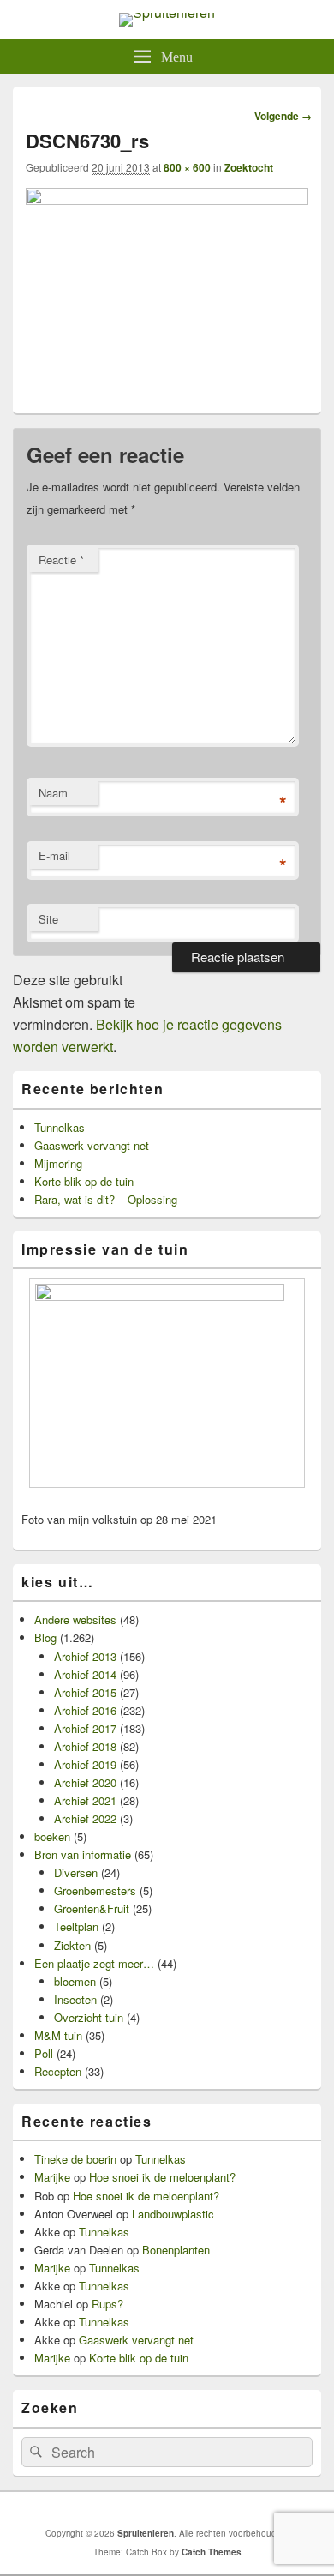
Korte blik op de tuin (84, 1181)
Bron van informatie (83, 1854)
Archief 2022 (85, 1818)
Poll (44, 2053)
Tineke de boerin (75, 2159)
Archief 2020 (85, 1782)
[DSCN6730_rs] (167, 199)
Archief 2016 (85, 1710)
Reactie (61, 560)
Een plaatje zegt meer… (94, 1963)
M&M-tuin (58, 2035)
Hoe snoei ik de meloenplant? (162, 2177)
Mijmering (58, 1163)
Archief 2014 (85, 1674)
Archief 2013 (85, 1656)
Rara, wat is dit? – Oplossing (106, 1199)
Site (48, 919)
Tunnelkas (60, 1127)
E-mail (54, 855)
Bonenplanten (176, 2250)
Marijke (52, 2177)
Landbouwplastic (173, 2214)
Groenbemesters (95, 1890)
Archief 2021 (85, 1800)
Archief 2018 (85, 1746)
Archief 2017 (85, 1728)
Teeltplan (76, 1926)
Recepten (58, 2071)
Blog (45, 1637)
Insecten (75, 1999)
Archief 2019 (85, 1764)
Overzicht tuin (89, 2017)
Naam (53, 793)
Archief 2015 (85, 1692)
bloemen (75, 1981)
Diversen (76, 1872)
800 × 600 (187, 167)
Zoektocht (249, 167)
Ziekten (72, 1945)
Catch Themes (212, 2552)
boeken (52, 1836)
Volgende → (283, 116)
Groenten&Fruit (92, 1908)
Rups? (107, 2304)
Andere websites (75, 1619)
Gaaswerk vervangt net (92, 1145)
